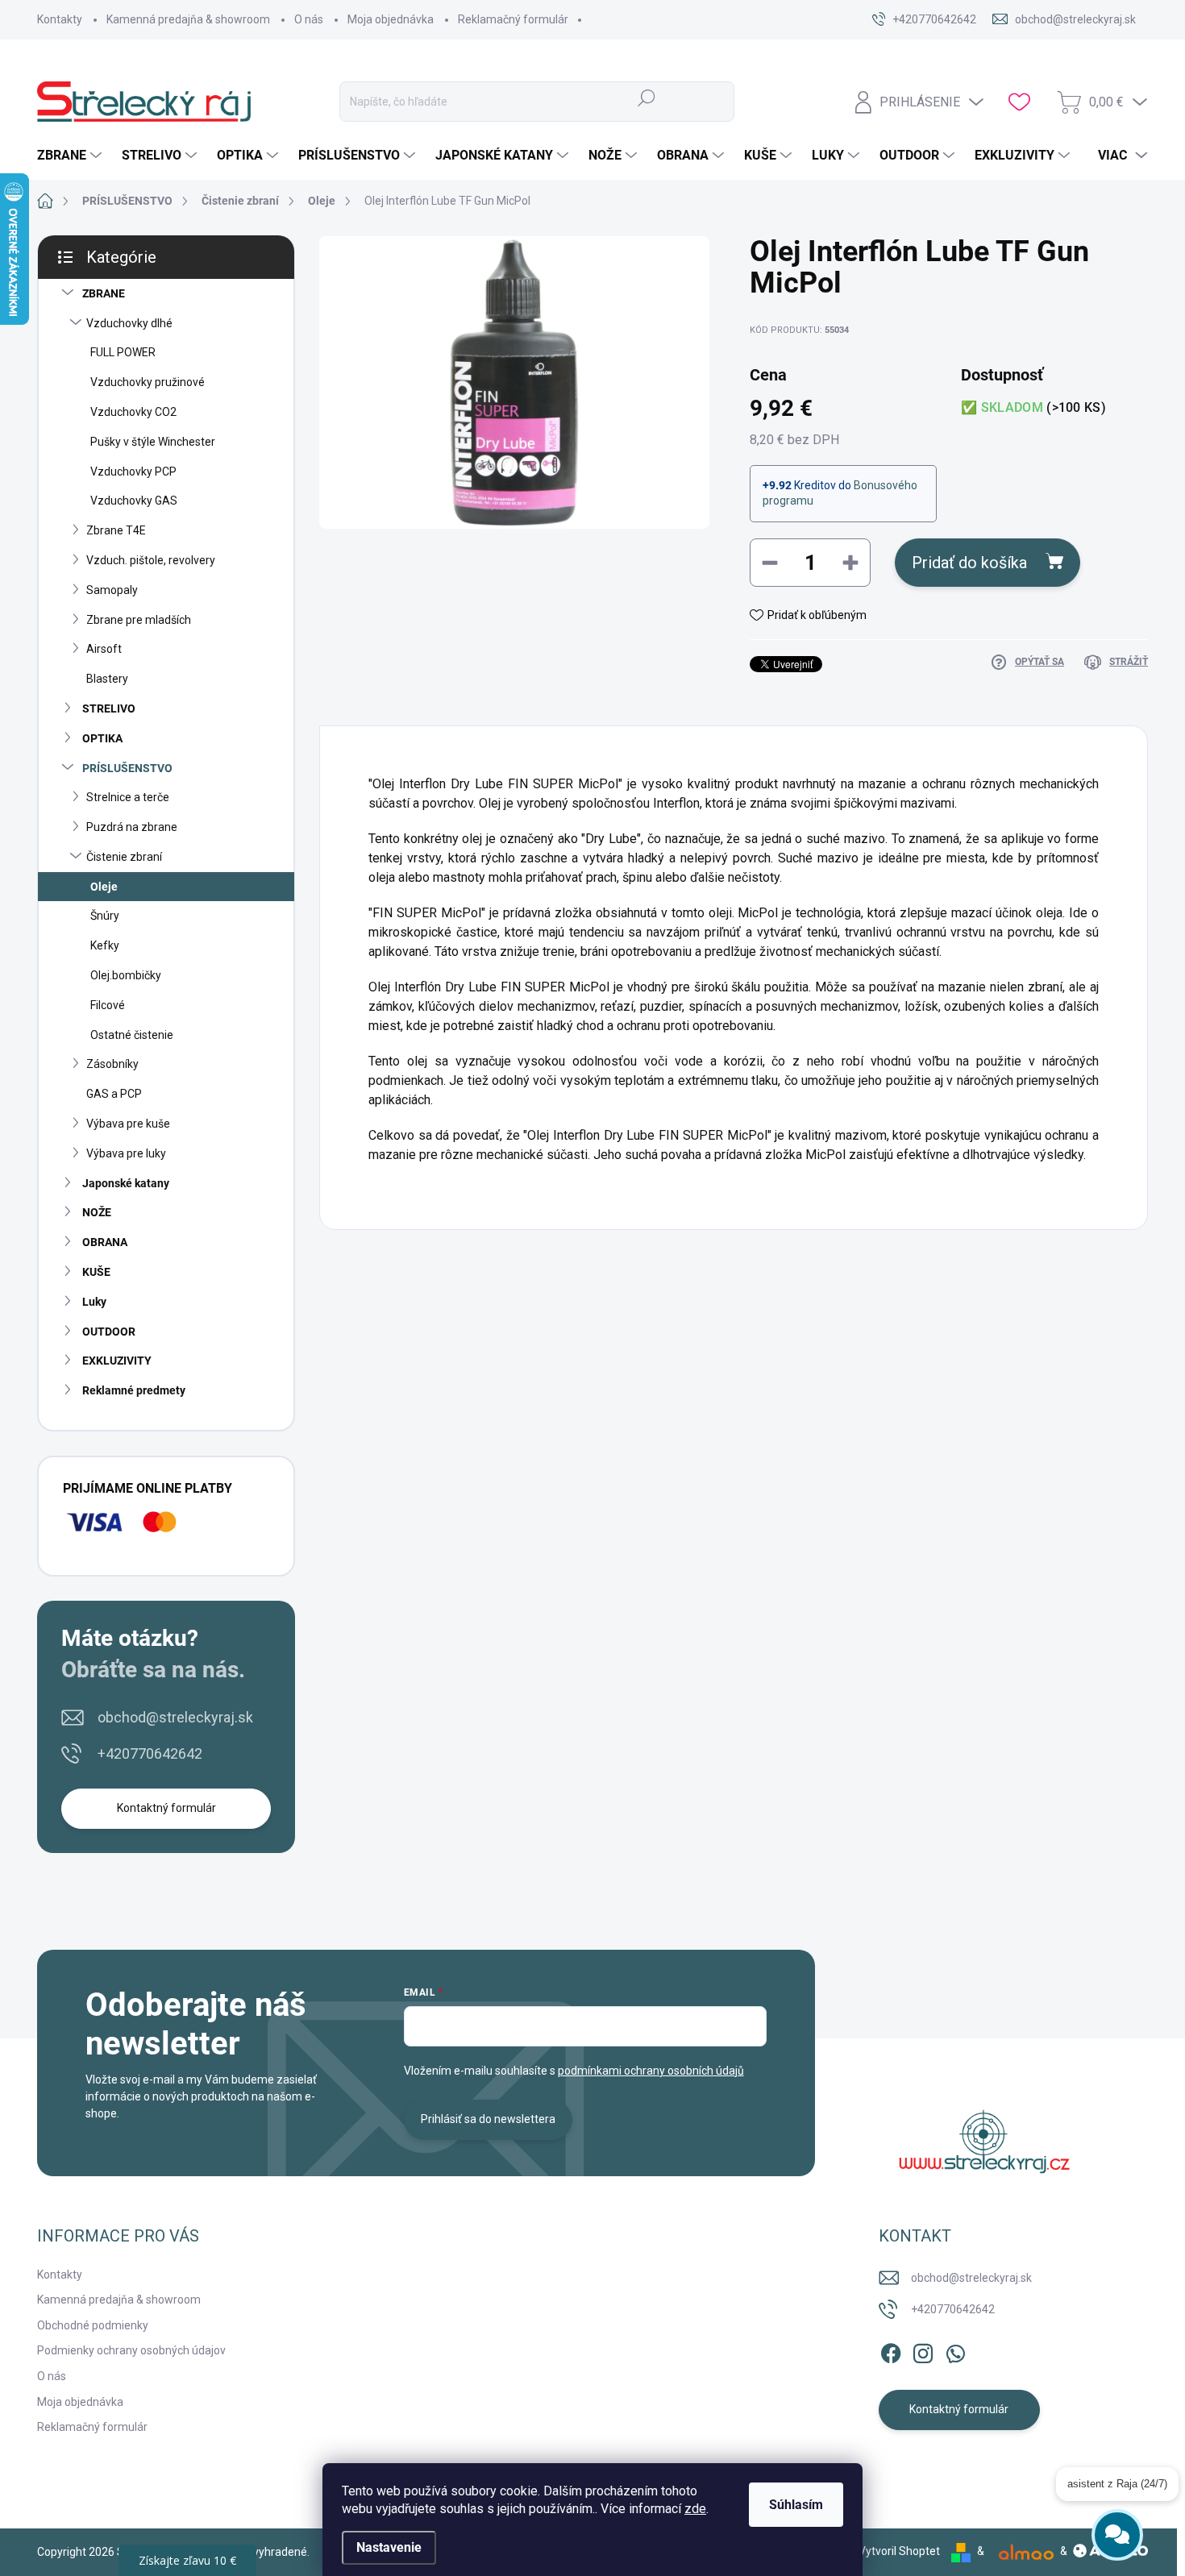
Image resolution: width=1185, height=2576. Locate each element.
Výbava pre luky (126, 1153)
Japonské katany (126, 1183)
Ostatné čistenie (132, 1035)
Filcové (108, 1005)
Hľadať (647, 98)
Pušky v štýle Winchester (153, 442)
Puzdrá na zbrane (132, 827)
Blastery (107, 679)
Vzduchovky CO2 (133, 412)
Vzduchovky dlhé (129, 323)
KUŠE (96, 1272)
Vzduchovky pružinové (148, 382)
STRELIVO (109, 708)
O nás (309, 19)
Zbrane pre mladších (139, 620)
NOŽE (97, 1212)
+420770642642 (150, 1753)
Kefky (105, 945)
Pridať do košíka (969, 563)
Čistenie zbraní (124, 857)
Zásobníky (112, 1064)
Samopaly (112, 590)
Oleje (104, 887)
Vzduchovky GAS (134, 501)
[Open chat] (1117, 2526)
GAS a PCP (114, 1094)
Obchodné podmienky (93, 2325)
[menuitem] (71, 156)
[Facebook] (891, 2350)
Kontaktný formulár (166, 1808)
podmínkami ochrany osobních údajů (651, 2071)
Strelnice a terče (128, 797)
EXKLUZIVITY (117, 1361)
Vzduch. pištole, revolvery (151, 560)
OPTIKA (102, 738)
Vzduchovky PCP (133, 472)
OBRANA (105, 1242)
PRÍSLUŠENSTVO (127, 768)
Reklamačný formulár (513, 19)
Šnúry (105, 916)
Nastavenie (389, 2547)
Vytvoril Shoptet (899, 2551)
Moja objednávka (391, 19)
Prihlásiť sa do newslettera (488, 2119)
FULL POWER (123, 352)
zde (695, 2509)
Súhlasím (796, 2505)
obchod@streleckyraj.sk (175, 1717)
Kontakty (60, 19)
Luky (94, 1302)
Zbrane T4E (116, 530)
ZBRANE (104, 293)
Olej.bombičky (126, 975)
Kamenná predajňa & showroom (188, 19)
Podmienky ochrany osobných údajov (131, 2350)
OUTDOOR (109, 1332)
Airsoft (104, 649)
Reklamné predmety (134, 1390)
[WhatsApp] (955, 2350)
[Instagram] (923, 2350)
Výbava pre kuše (128, 1124)
